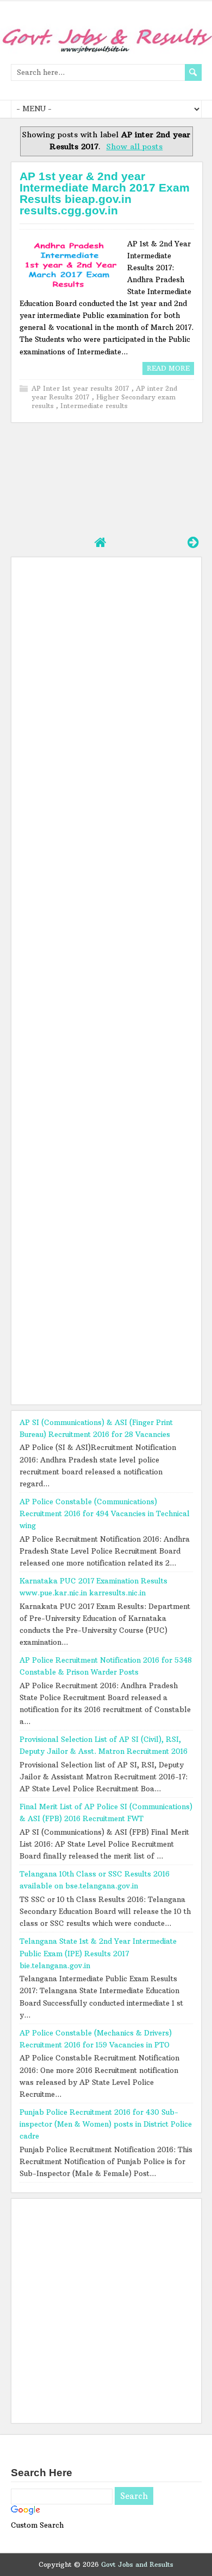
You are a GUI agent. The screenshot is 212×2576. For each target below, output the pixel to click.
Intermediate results (94, 406)
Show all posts (134, 147)
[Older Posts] (193, 542)
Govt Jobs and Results (137, 2564)
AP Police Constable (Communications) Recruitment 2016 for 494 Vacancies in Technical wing (105, 1513)
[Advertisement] (106, 478)
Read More (168, 368)
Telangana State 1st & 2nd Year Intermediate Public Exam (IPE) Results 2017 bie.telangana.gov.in (98, 1953)
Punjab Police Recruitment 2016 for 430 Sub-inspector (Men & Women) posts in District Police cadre (106, 2124)
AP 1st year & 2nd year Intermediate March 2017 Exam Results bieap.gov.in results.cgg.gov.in (105, 193)
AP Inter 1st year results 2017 (82, 388)
